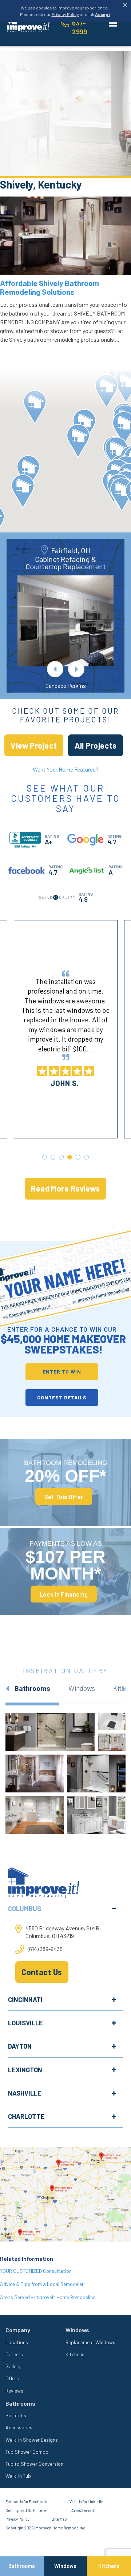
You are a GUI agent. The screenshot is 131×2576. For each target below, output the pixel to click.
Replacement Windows (90, 2342)
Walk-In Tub (18, 2476)
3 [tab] (61, 1157)
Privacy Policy (17, 2519)
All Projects (96, 745)
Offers (12, 2378)
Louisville (25, 2023)
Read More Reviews (65, 1188)
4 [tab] (70, 1157)
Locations (17, 2342)
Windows (65, 2566)
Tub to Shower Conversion (34, 2464)
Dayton (20, 2046)
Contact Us (42, 1972)
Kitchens (75, 2354)
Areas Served (83, 2510)
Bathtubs (16, 2415)
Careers (14, 2354)
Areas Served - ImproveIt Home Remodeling (48, 2297)
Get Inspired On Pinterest (27, 2510)
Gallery (13, 2366)
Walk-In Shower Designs (32, 2440)
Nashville (25, 2093)
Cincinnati (25, 2000)
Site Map (59, 2519)
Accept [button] (103, 14)
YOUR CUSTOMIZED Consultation (36, 2271)
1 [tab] (45, 1157)
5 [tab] (78, 1157)
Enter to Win (62, 1372)
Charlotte (26, 2116)
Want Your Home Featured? (66, 769)
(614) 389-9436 (45, 1949)
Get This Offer (64, 1497)
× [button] (125, 5)
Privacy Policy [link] (65, 14)
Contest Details (62, 1397)
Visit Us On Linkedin (86, 2502)
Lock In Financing (64, 1594)
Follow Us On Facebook (26, 2502)
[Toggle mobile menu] (113, 23)
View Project (34, 745)
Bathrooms (22, 2566)
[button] (106, 391)
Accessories (19, 2427)
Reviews (14, 2391)
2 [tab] (53, 1157)
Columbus (25, 1909)
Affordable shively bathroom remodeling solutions (49, 287)
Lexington (25, 2070)
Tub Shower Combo (27, 2452)
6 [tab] (86, 1157)
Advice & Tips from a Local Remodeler (42, 2284)
